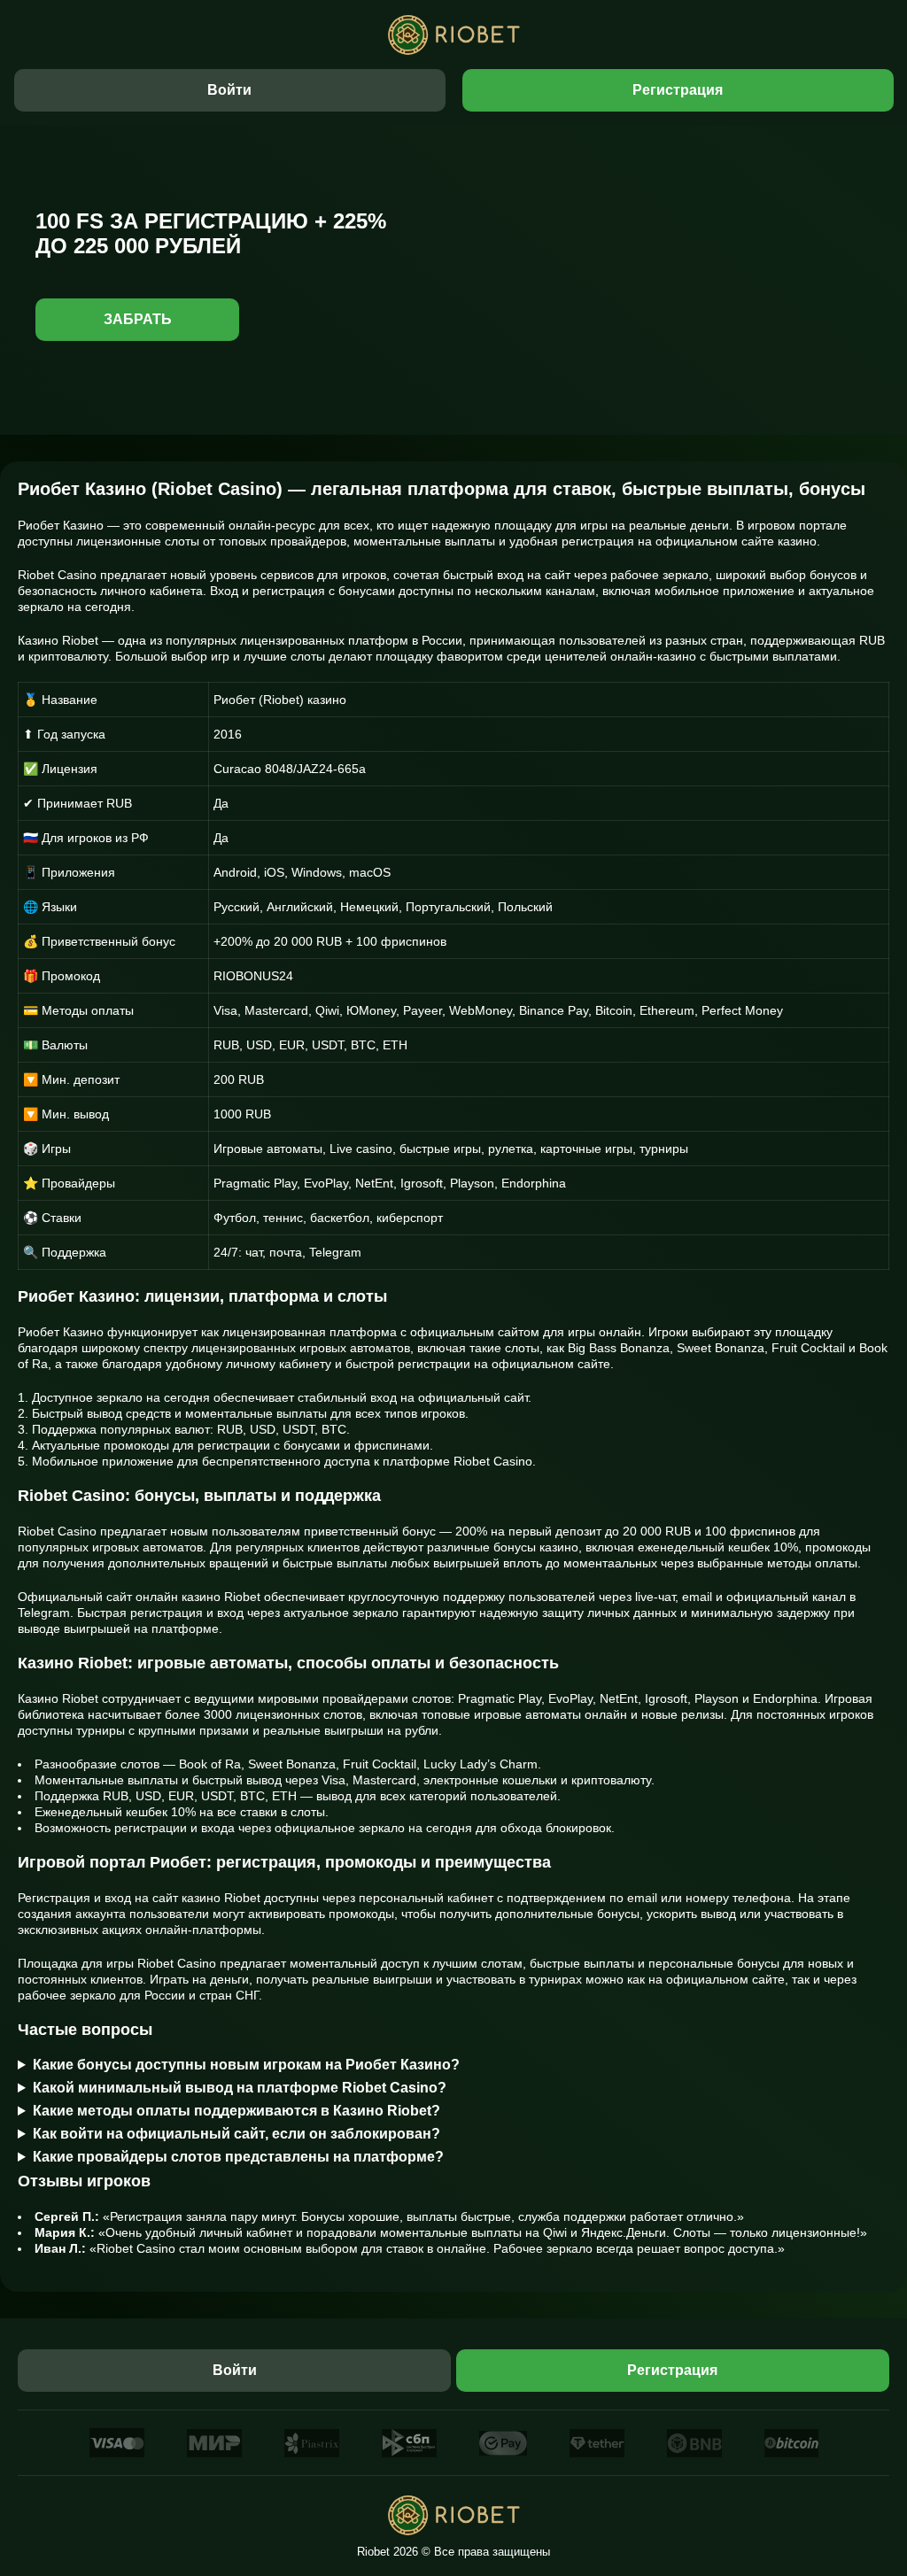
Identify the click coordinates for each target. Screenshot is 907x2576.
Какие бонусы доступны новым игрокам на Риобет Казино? (246, 2065)
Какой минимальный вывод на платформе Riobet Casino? (240, 2088)
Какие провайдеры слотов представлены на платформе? (238, 2157)
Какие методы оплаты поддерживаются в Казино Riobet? (236, 2111)
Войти (229, 90)
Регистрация (678, 90)
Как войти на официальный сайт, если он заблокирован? (236, 2134)
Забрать (138, 319)
